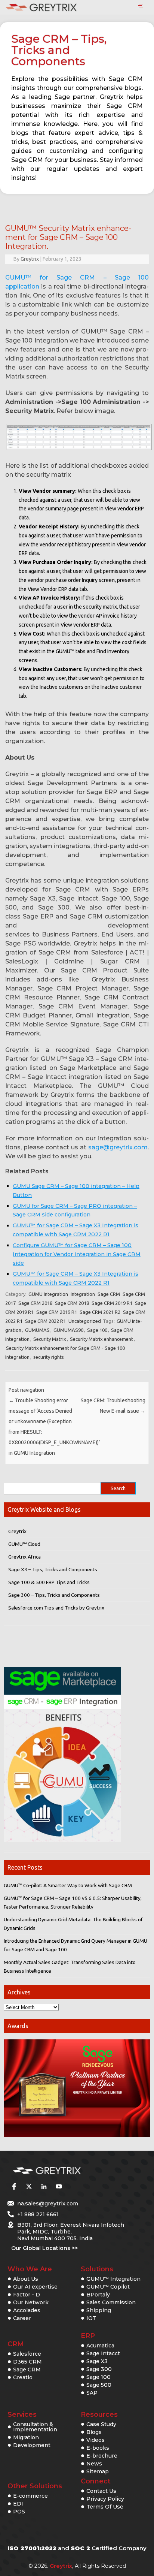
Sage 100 (97, 1330)
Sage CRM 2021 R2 (100, 1312)
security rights (49, 1357)
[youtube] (59, 2186)
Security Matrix (50, 1339)
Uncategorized (85, 1321)
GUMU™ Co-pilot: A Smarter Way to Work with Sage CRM (68, 1885)
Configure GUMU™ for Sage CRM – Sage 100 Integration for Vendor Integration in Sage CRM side (77, 1254)
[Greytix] (66, 2171)
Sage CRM (109, 1294)
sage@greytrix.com (118, 1147)
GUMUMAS (37, 1330)
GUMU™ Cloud (24, 1544)
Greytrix (30, 259)
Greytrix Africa (24, 1557)
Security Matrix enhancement (101, 1339)
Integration (83, 1294)
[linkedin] (44, 2186)
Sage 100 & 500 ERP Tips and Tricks (49, 1582)
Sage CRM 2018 (35, 1303)
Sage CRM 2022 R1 (45, 1321)
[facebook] (14, 2186)
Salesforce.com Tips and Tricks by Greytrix (56, 1608)
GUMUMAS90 (68, 1330)
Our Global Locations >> (44, 2248)
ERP (88, 2336)
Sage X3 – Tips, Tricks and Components (53, 1569)
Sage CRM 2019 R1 (112, 1303)
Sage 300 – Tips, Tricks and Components (54, 1595)
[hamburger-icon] (140, 6)
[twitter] (29, 2186)
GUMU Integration (48, 1294)
